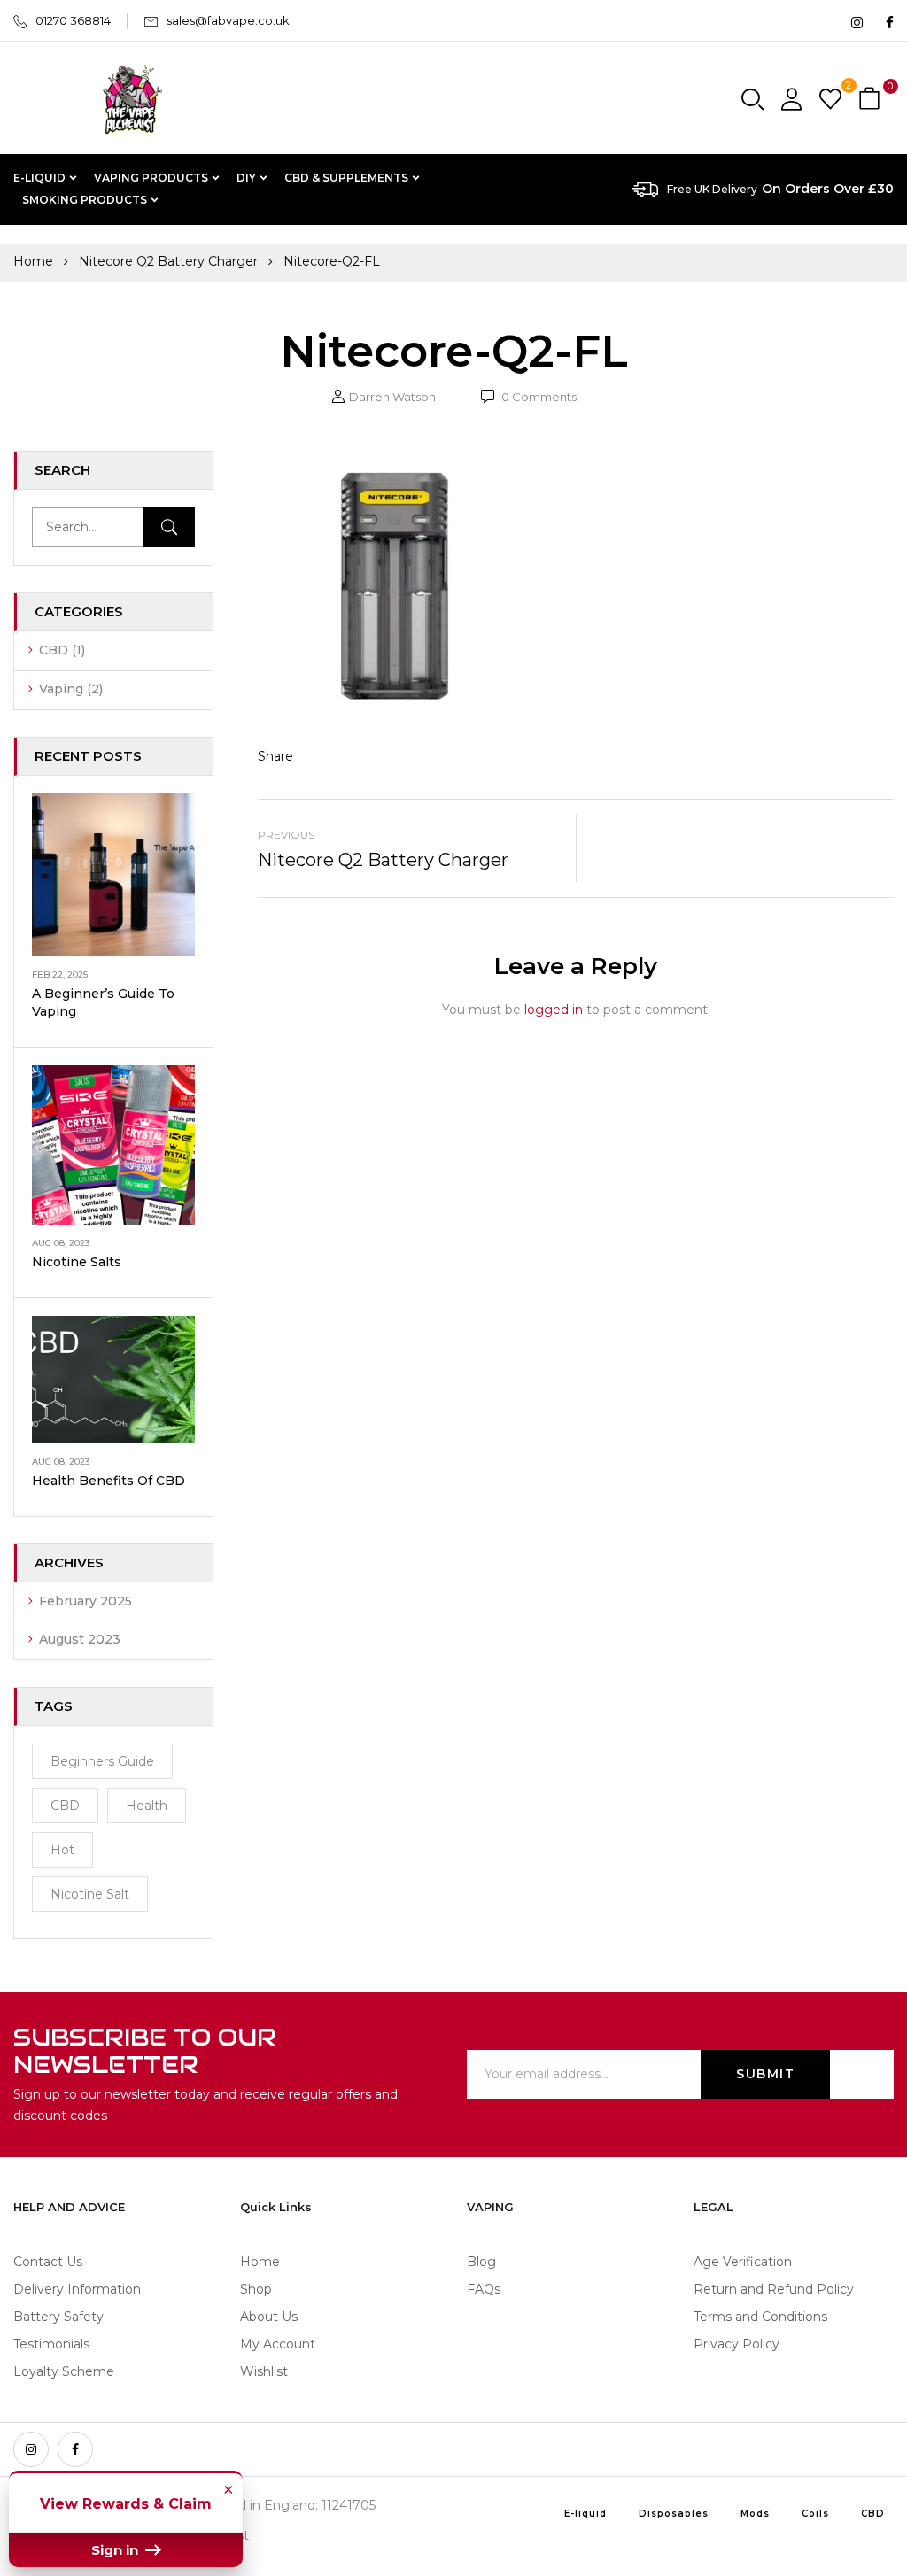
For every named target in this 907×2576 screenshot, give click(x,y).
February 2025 (85, 1601)
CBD (54, 650)
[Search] (169, 527)
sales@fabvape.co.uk (228, 20)
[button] (872, 100)
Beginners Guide (102, 1761)
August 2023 (80, 1639)
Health (147, 1806)
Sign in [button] (116, 2550)
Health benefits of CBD (109, 1481)
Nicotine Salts (77, 1262)
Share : (279, 756)
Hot (62, 1850)
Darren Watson (392, 397)
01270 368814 (73, 20)
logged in (554, 1010)
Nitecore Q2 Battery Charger (168, 261)
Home (33, 261)
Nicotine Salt (90, 1894)
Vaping (61, 689)
